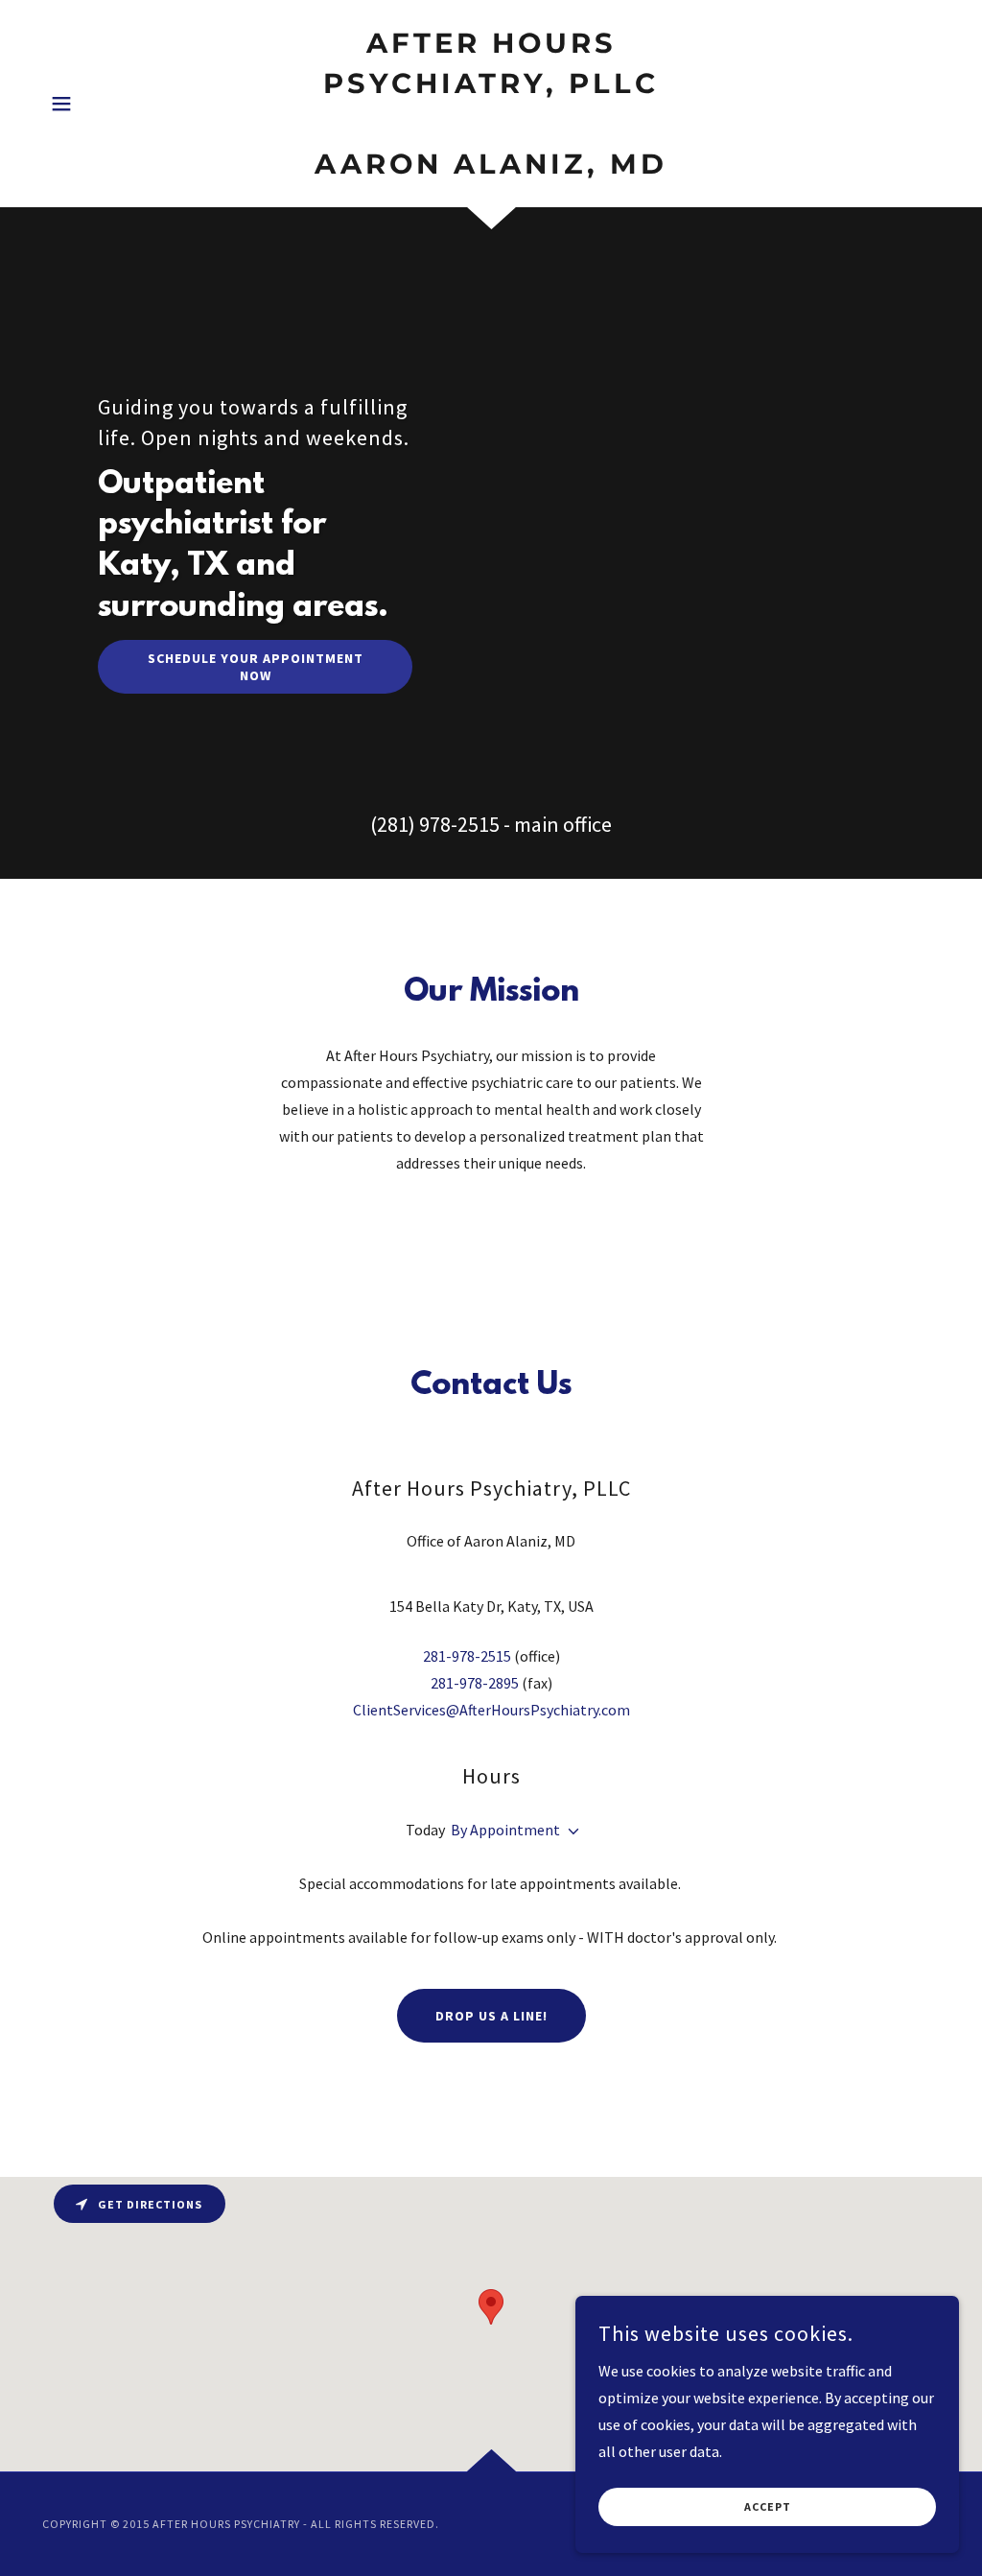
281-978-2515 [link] (467, 1656)
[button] (61, 104)
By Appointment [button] (505, 1830)
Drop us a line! (491, 2016)
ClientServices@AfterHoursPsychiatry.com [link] (491, 1710)
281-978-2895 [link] (475, 1683)
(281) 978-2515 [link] (435, 824)
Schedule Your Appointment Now (256, 667)
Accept (768, 2507)
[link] (491, 168)
